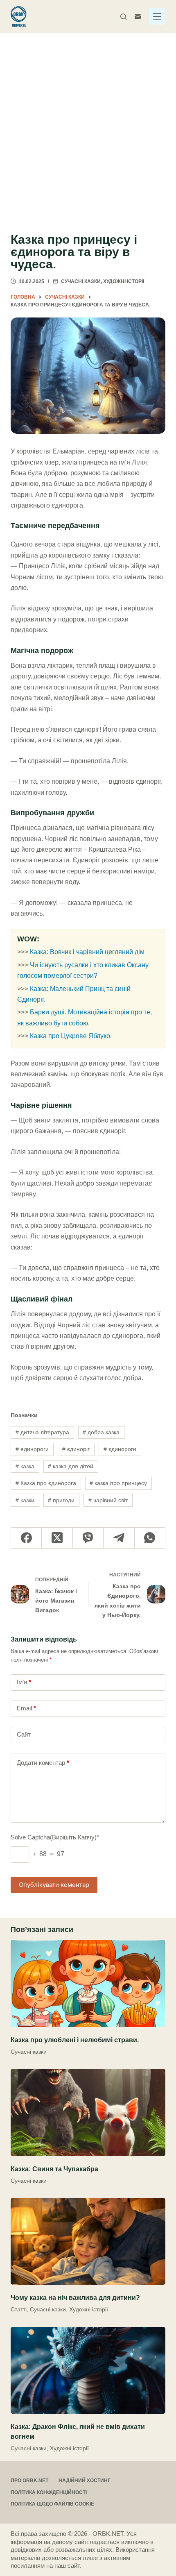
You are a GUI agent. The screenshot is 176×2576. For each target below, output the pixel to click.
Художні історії (124, 281)
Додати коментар (43, 1763)
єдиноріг (76, 1449)
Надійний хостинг (85, 2481)
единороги (32, 1449)
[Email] (138, 17)
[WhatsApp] (150, 1538)
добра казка (101, 1432)
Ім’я (24, 1682)
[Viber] (88, 1538)
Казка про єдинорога (46, 1483)
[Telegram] (119, 1538)
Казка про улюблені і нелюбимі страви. (75, 2040)
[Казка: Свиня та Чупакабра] (88, 2112)
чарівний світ (108, 1500)
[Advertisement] (88, 125)
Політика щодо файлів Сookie (52, 2504)
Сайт (24, 1734)
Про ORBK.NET (29, 2481)
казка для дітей (71, 1466)
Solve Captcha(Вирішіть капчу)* (55, 1837)
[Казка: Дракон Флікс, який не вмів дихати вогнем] (88, 2371)
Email (26, 1708)
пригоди (61, 1500)
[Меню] (157, 16)
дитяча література (42, 1432)
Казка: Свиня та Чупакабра (54, 2169)
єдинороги (120, 1449)
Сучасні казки (81, 281)
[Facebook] (26, 1538)
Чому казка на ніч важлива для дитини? (75, 2298)
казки (25, 1500)
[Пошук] (123, 17)
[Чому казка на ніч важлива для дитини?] (88, 2242)
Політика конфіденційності (49, 2492)
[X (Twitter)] (57, 1538)
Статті (19, 2309)
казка (25, 1466)
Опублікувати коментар (54, 1885)
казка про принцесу (118, 1483)
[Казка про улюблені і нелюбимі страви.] (88, 1983)
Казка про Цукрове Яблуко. (71, 1036)
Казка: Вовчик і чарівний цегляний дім (87, 952)
